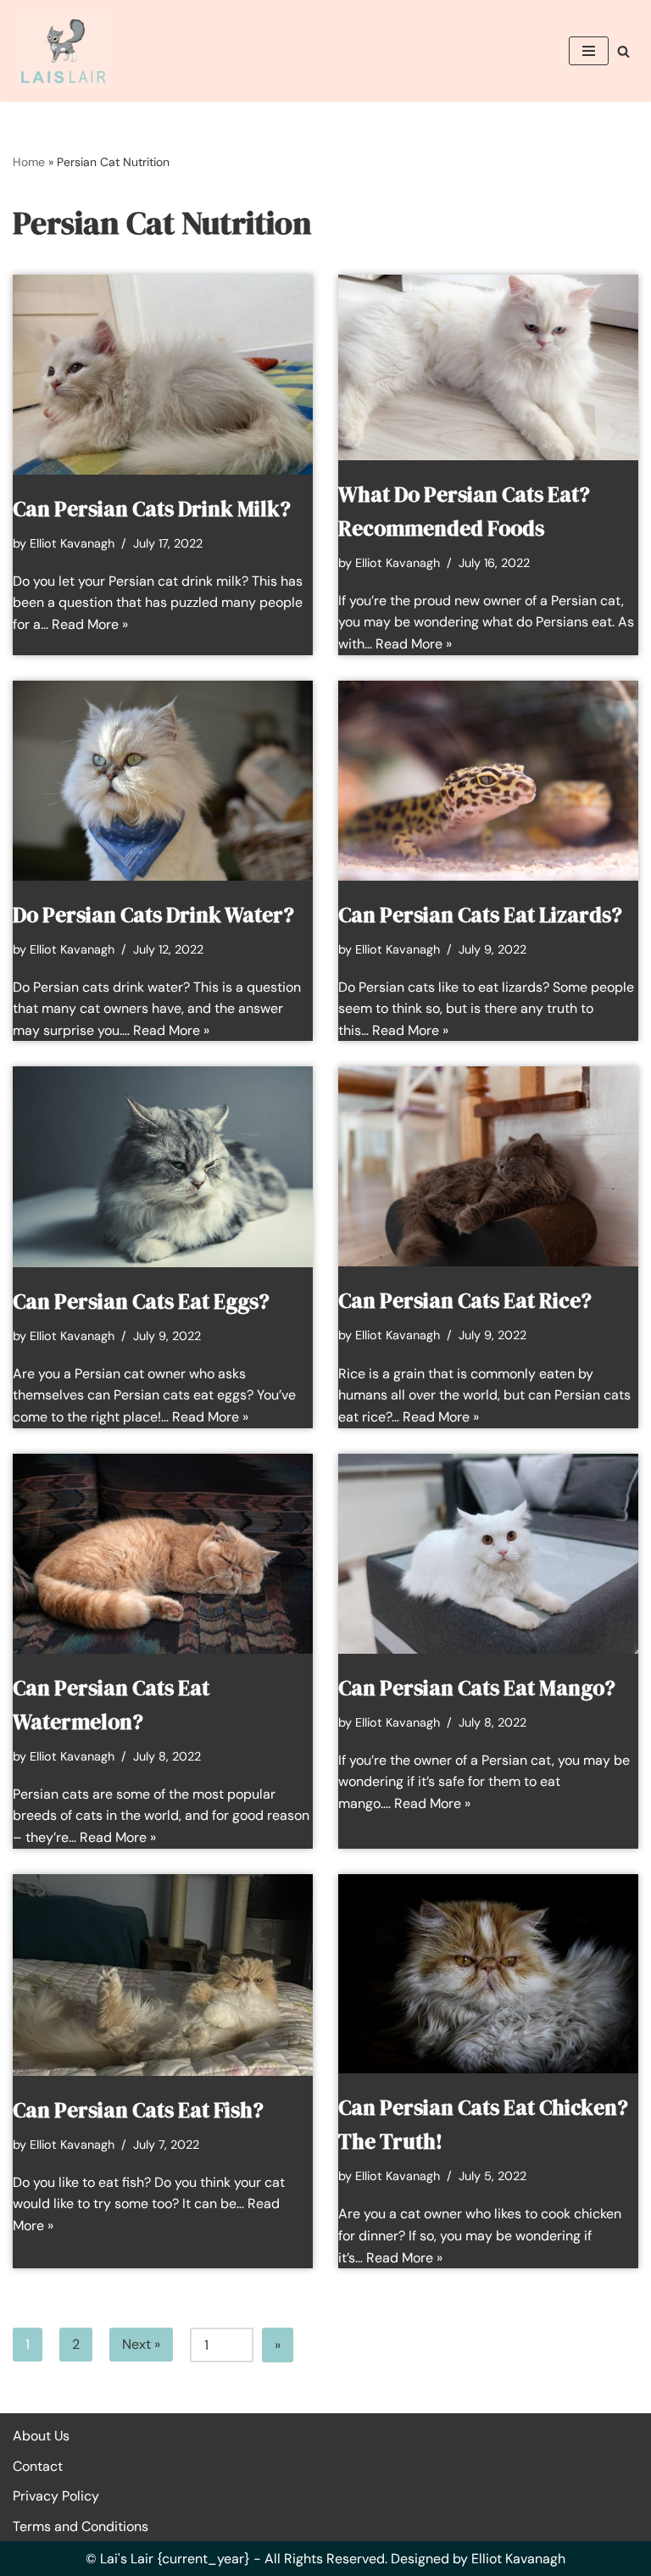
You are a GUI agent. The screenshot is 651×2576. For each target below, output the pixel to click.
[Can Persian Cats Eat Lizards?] (488, 781)
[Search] (623, 51)
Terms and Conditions (81, 2526)
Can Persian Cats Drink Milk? (152, 509)
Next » (141, 2344)
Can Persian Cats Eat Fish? (138, 2110)
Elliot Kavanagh (72, 543)
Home (29, 162)
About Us (41, 2436)
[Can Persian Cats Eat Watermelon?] (163, 1554)
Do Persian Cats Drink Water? (153, 915)
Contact (38, 2466)
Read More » (90, 624)
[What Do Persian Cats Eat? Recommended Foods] (488, 367)
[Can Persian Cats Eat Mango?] (488, 1554)
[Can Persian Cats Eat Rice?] (488, 1166)
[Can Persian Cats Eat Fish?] (163, 1975)
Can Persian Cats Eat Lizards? (480, 915)
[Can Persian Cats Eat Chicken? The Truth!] (488, 1974)
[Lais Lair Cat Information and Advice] (64, 51)
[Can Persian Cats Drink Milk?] (163, 375)
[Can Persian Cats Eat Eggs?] (163, 1166)
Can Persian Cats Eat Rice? (465, 1300)
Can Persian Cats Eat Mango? (477, 1688)
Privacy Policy (56, 2496)
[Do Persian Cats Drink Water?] (163, 781)
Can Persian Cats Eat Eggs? (141, 1301)
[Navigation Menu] (589, 51)
